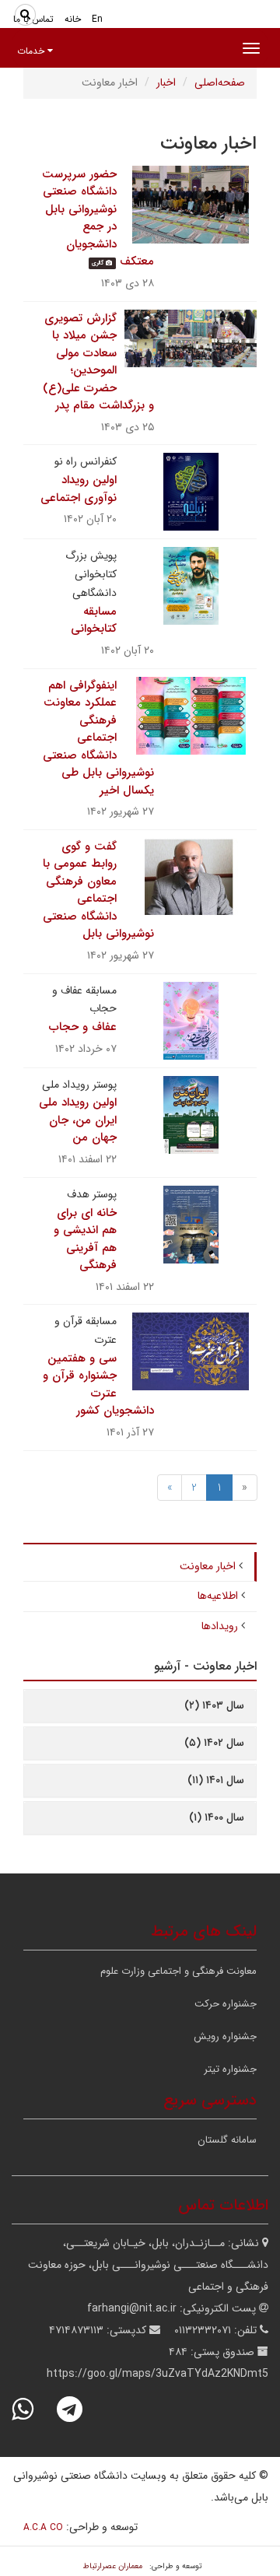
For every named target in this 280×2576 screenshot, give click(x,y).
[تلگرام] (80, 2409)
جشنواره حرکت (226, 2004)
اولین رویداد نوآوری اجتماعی (79, 489)
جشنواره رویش (225, 2036)
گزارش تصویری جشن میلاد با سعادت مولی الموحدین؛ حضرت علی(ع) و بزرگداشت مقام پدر (98, 362)
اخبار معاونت (208, 1566)
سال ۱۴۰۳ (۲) (214, 1705)
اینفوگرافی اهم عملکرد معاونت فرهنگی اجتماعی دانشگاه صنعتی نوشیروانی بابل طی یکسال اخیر (98, 738)
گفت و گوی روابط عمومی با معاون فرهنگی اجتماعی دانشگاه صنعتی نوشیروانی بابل (98, 890)
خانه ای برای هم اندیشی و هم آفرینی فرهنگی (85, 1239)
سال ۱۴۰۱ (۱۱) (216, 1780)
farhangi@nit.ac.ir (132, 2308)
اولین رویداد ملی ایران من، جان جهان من (78, 1120)
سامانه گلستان (227, 2140)
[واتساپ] (33, 2409)
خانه (73, 19)
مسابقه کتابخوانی (94, 620)
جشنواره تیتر (230, 2069)
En (97, 19)
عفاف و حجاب (83, 1027)
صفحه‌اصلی (220, 82)
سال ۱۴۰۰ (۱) (217, 1817)
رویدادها (220, 1626)
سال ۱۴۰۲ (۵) (214, 1743)
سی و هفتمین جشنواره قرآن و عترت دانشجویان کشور (98, 1385)
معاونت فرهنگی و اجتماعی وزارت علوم (178, 1971)
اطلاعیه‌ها (218, 1596)
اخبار (166, 82)
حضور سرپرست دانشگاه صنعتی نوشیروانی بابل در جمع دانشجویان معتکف (98, 218)
